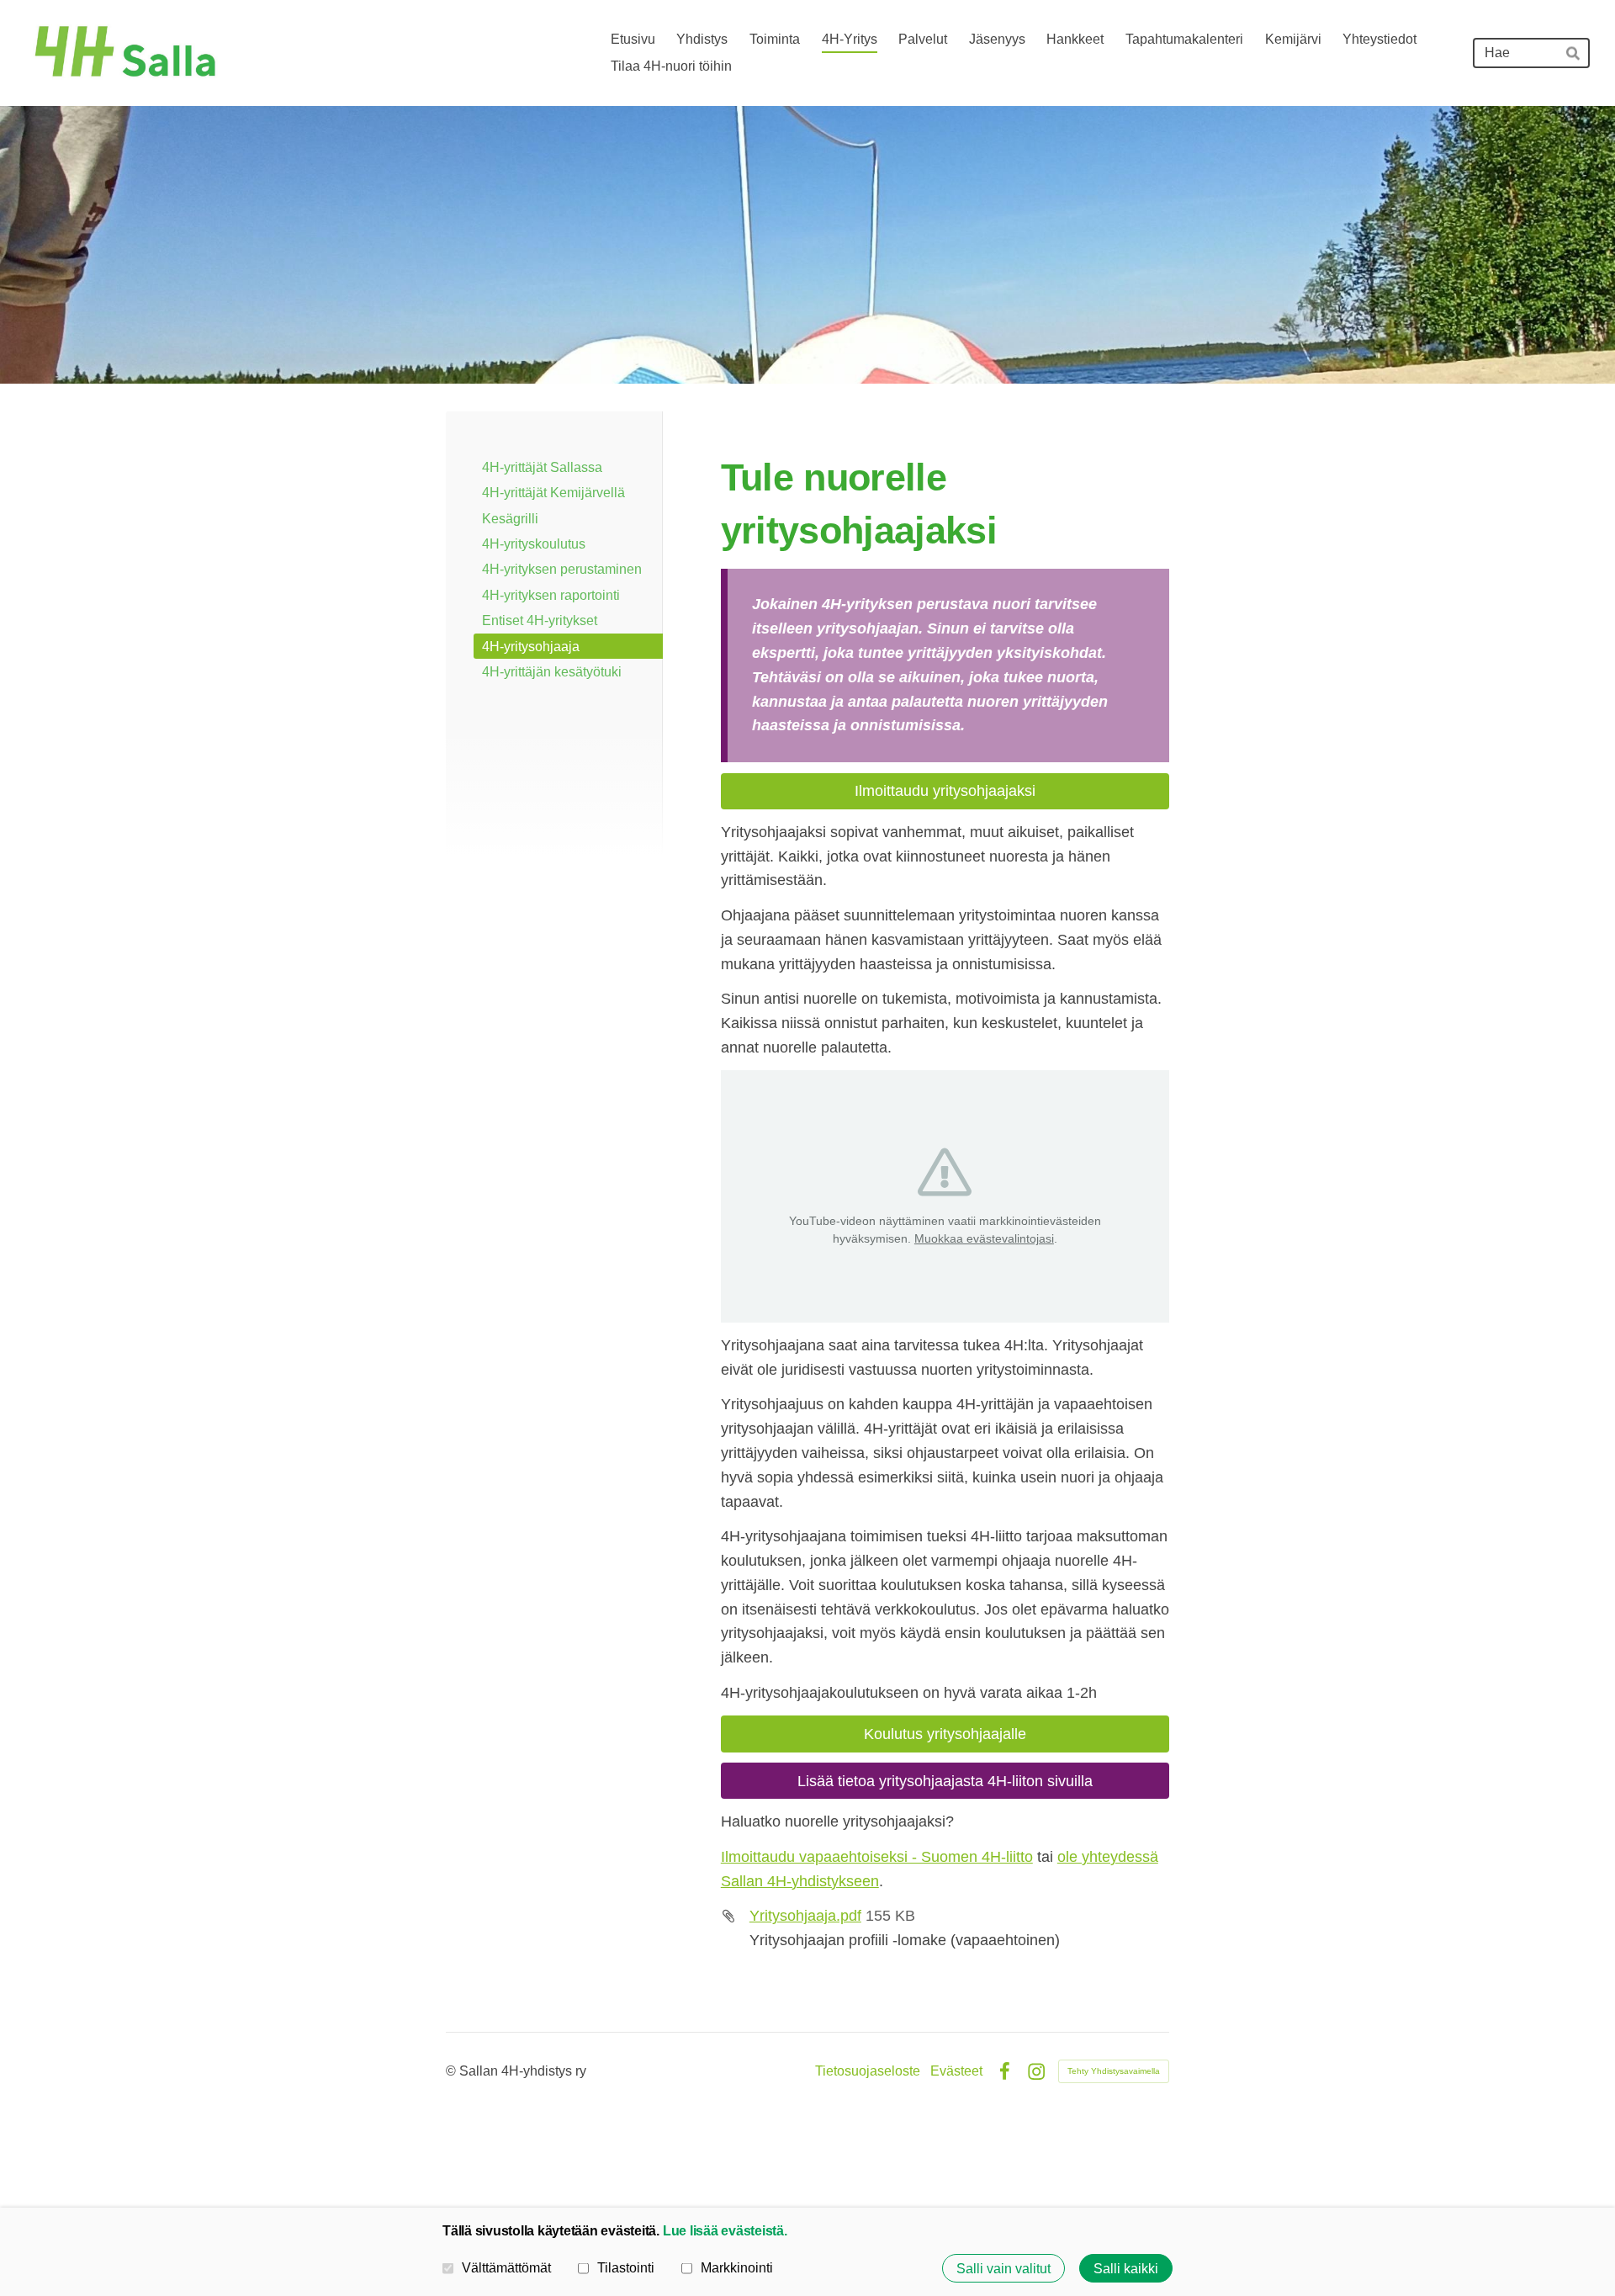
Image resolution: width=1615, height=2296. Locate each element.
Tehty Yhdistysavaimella (1114, 2071)
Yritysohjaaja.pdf (805, 1916)
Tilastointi (626, 2267)
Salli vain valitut (1003, 2268)
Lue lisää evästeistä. (725, 2230)
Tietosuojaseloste (868, 2071)
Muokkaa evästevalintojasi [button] (984, 1238)
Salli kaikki (1126, 2268)
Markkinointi (737, 2267)
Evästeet (956, 2071)
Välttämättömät (506, 2267)
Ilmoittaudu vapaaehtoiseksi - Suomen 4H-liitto (877, 1857)
